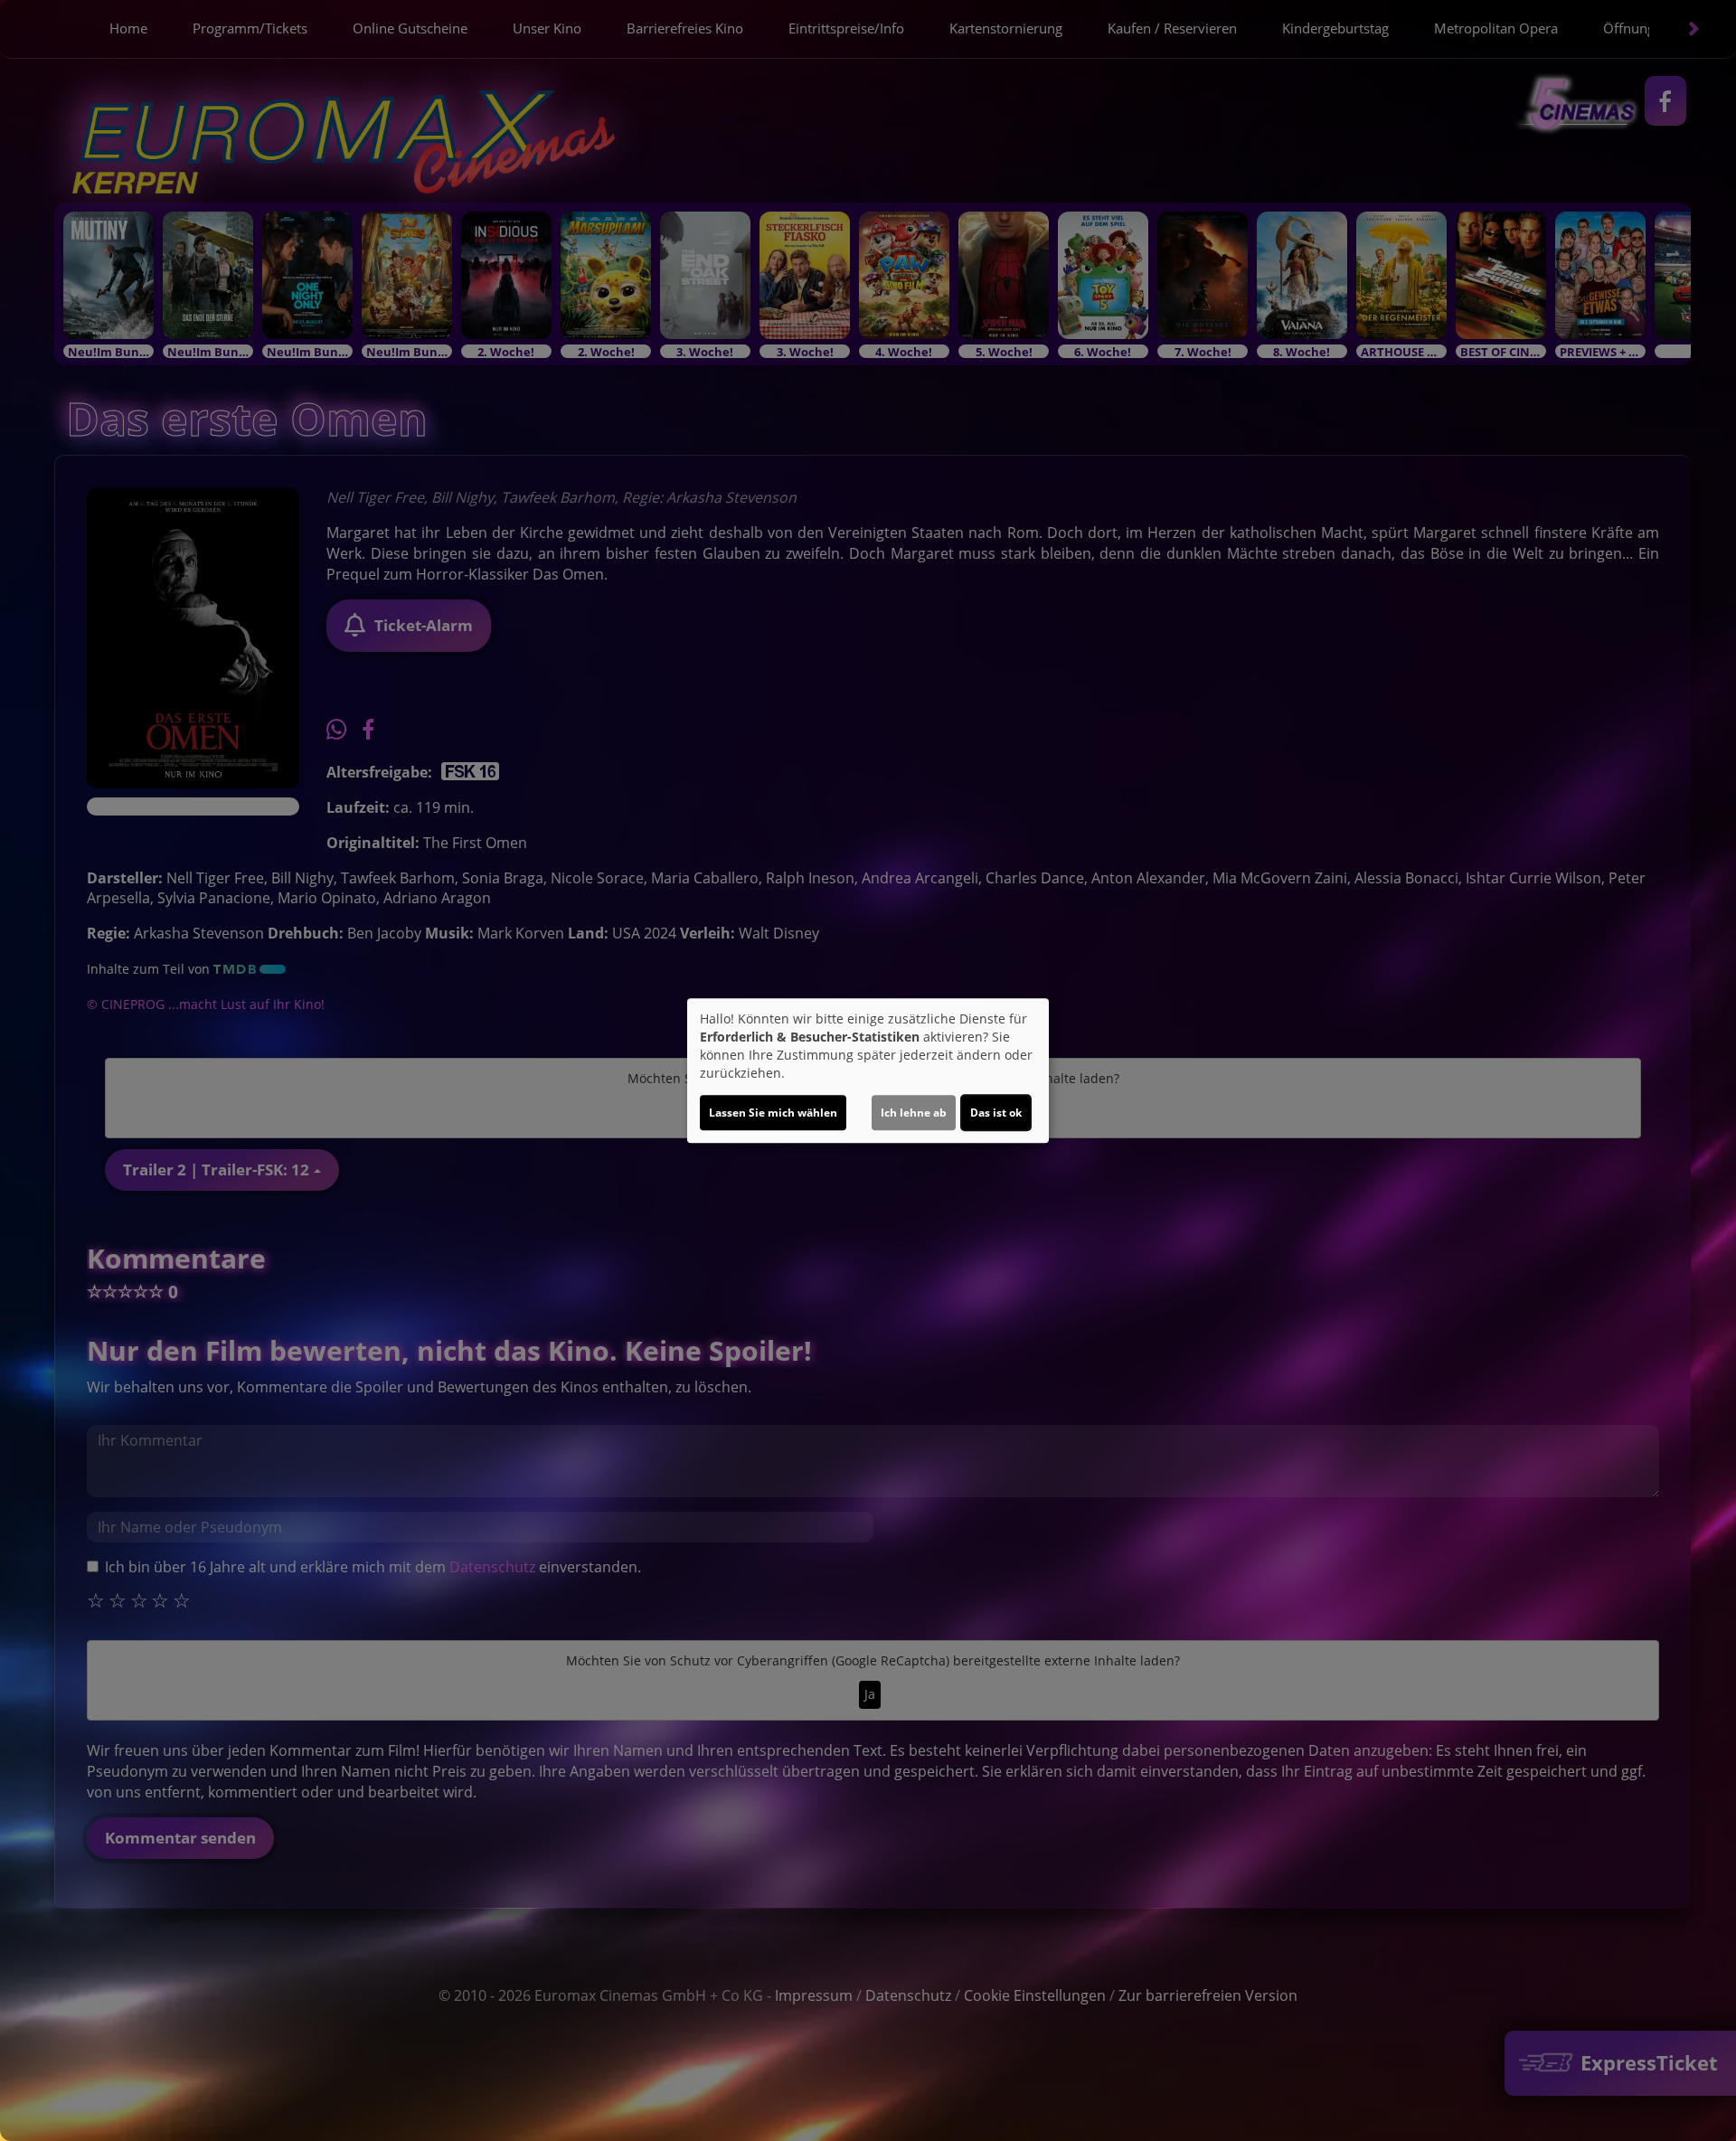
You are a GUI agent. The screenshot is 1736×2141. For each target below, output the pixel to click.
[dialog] (868, 1070)
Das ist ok (996, 1113)
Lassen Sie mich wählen (773, 1113)
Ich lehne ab (914, 1113)
